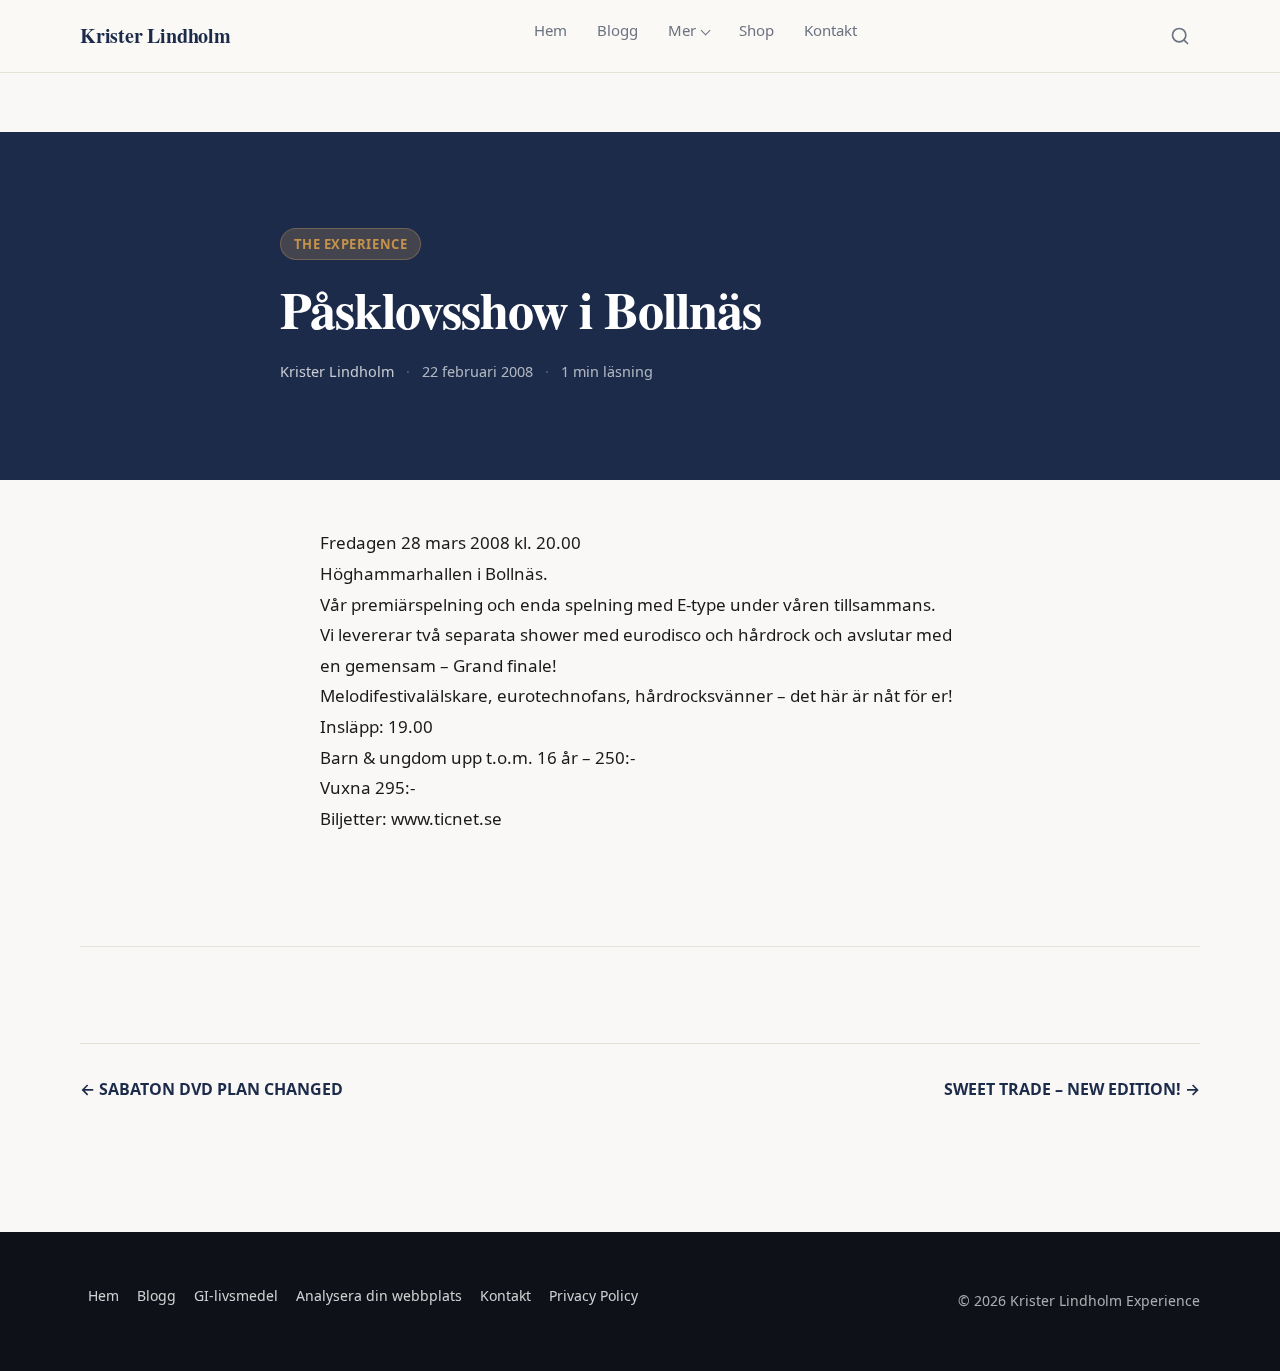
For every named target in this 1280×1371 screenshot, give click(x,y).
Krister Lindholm (155, 35)
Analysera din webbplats (379, 1295)
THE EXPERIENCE (350, 244)
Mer (682, 30)
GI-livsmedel (236, 1295)
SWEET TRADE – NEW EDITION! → (1072, 1089)
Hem (550, 30)
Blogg (617, 30)
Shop (756, 30)
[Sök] (1180, 36)
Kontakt (830, 30)
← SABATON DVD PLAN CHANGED (211, 1089)
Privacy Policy (593, 1295)
